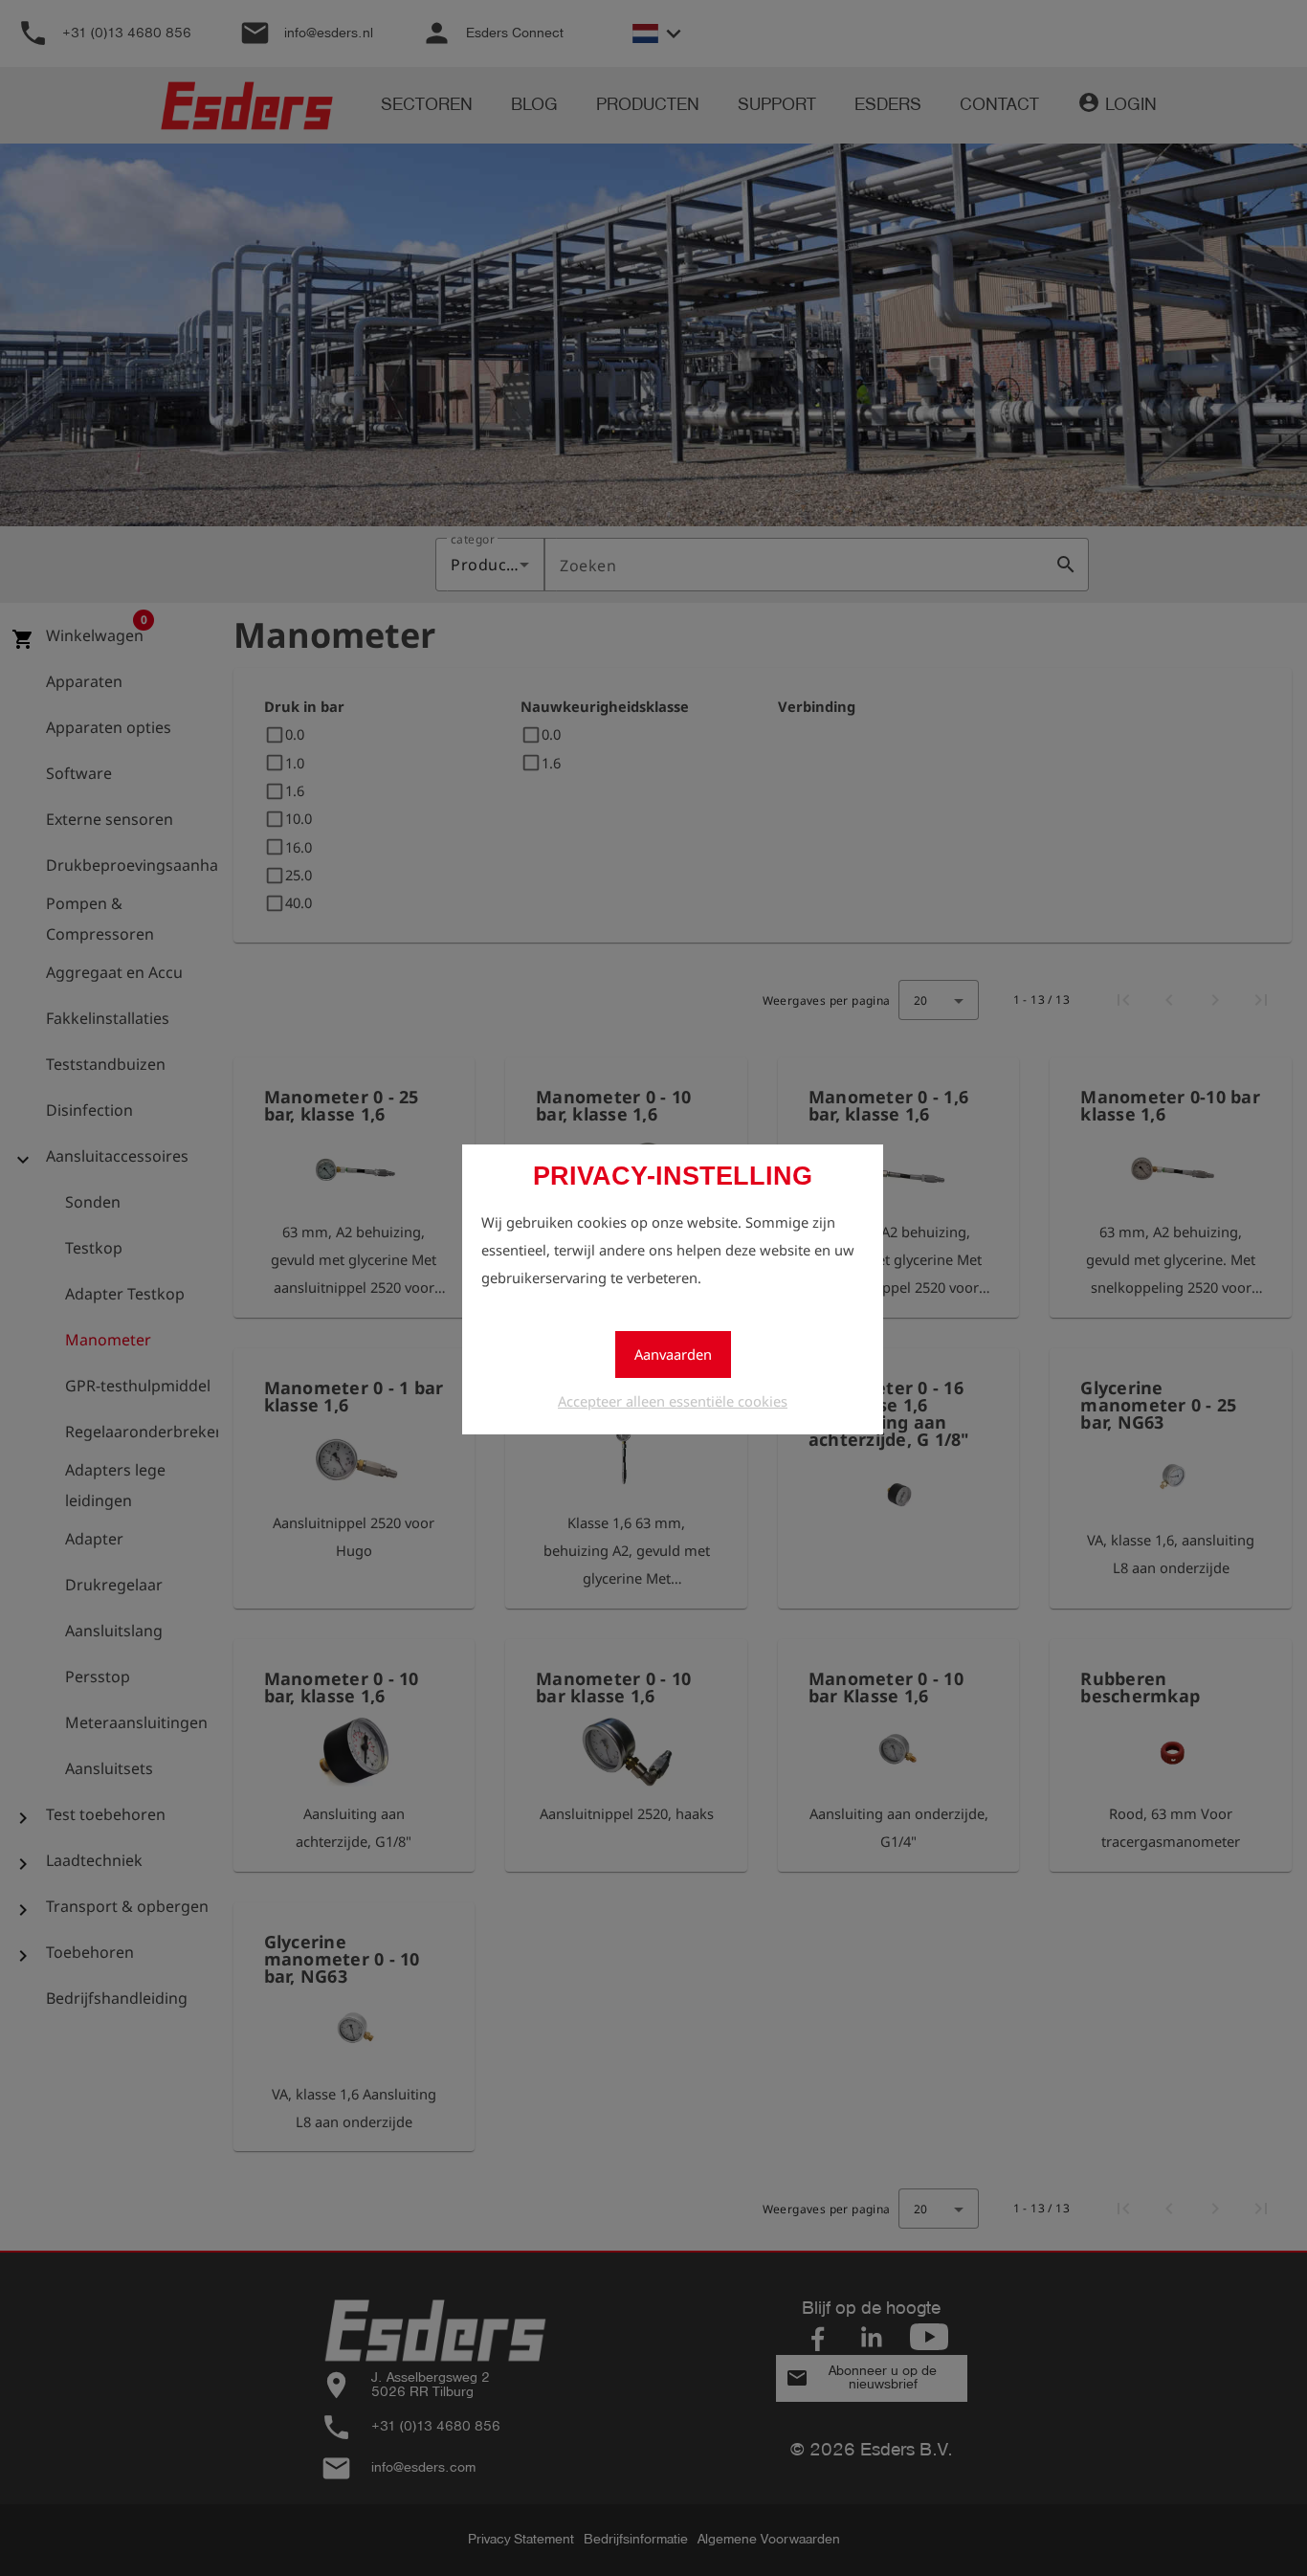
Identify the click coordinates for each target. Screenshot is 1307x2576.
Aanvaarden (673, 1354)
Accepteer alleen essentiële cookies (673, 1401)
